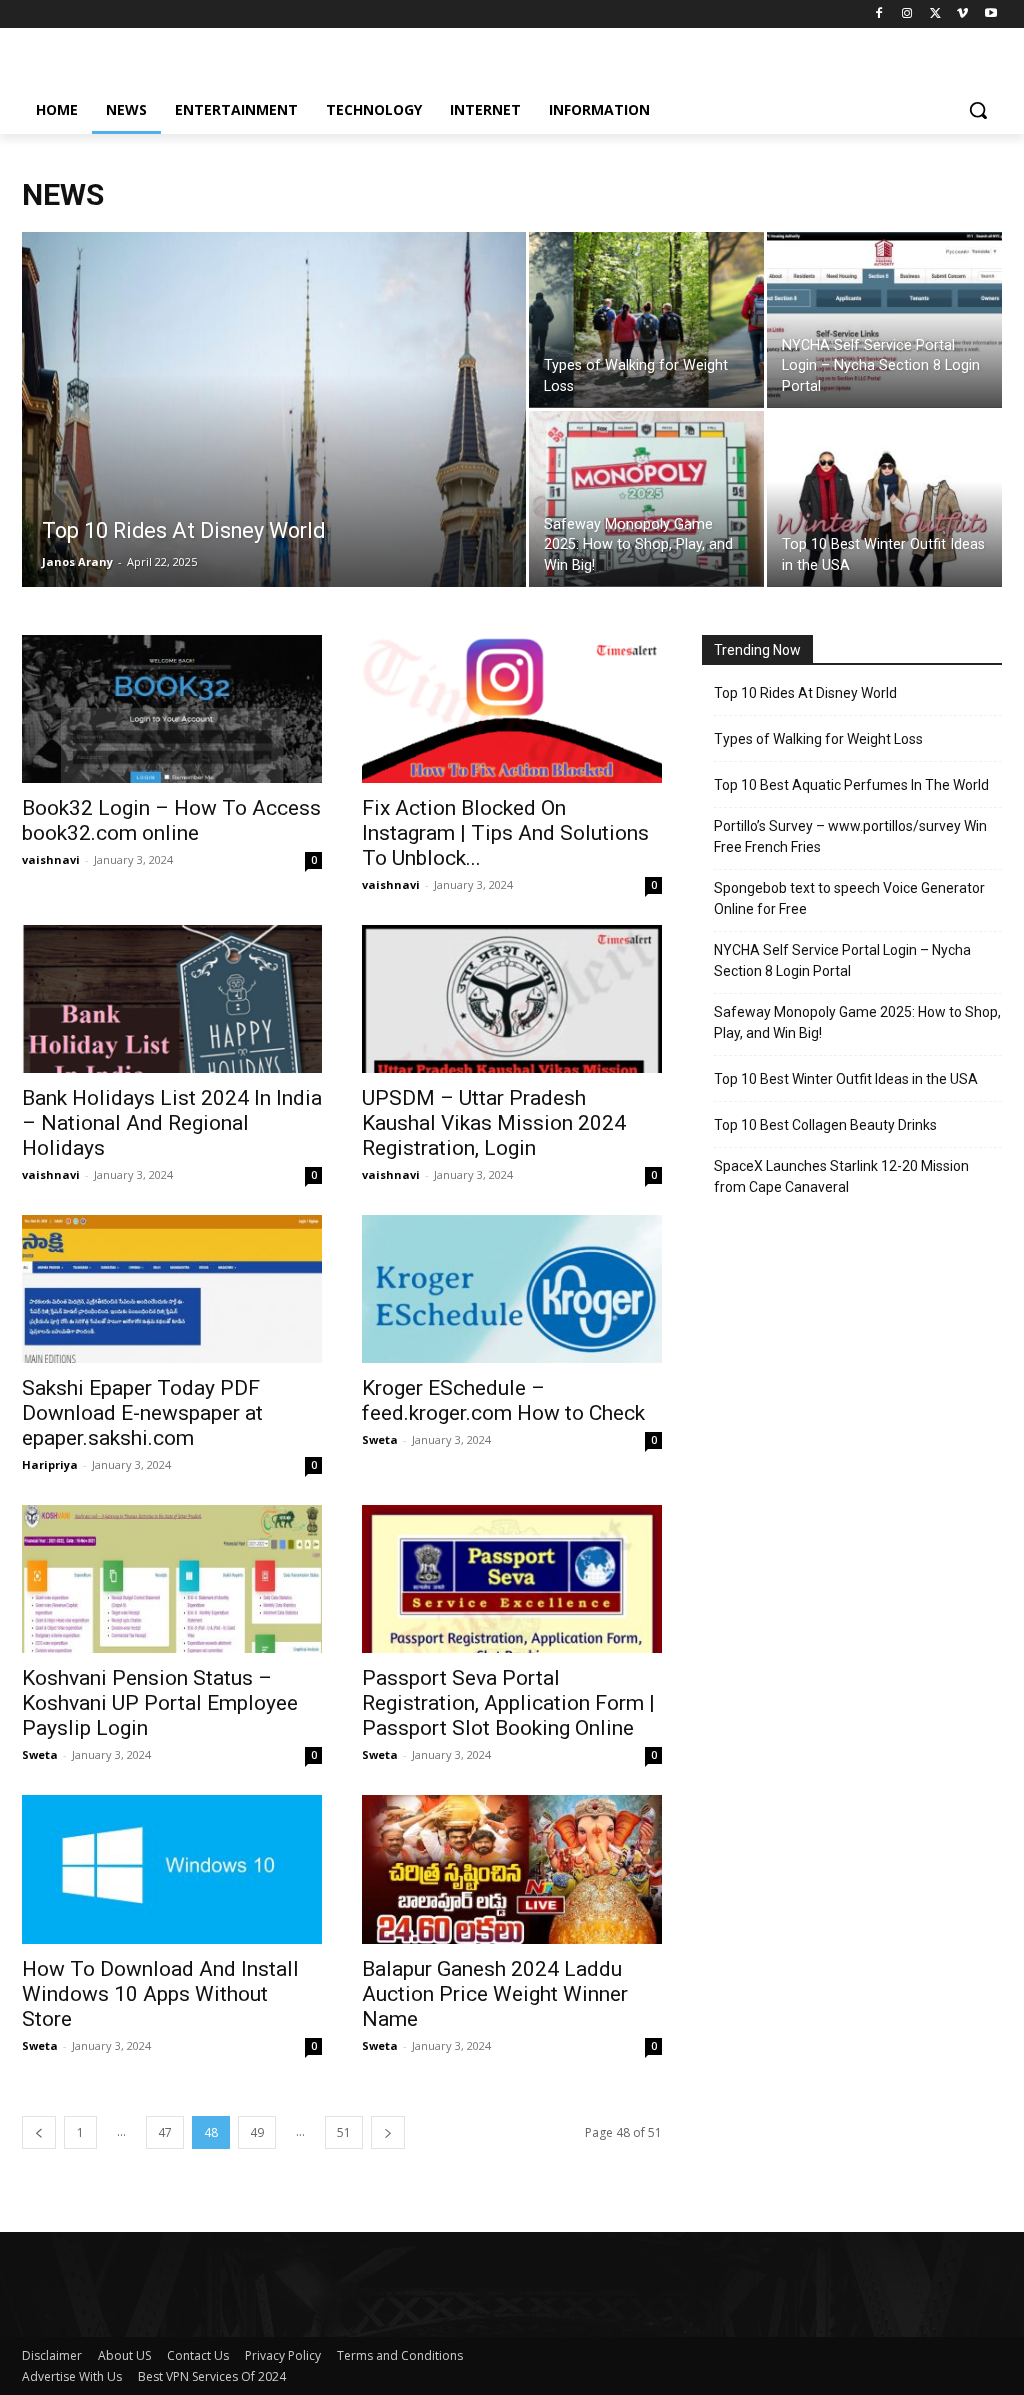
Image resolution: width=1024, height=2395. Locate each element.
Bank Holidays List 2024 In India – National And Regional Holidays (172, 1123)
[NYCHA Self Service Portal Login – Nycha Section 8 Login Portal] (884, 320)
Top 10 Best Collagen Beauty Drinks (825, 1125)
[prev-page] (39, 2132)
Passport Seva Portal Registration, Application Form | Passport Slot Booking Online (508, 1703)
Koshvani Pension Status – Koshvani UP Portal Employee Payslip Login (160, 1703)
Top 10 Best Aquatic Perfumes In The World (851, 785)
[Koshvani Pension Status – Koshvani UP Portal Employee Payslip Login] (172, 1579)
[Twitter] (935, 14)
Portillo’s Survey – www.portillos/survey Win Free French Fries (850, 836)
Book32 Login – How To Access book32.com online (171, 820)
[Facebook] (879, 14)
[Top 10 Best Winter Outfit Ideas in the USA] (884, 499)
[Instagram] (907, 14)
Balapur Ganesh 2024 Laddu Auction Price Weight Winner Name (495, 1994)
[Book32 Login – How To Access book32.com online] (172, 709)
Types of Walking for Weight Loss (818, 739)
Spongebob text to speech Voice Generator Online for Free (849, 898)
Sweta (380, 1439)
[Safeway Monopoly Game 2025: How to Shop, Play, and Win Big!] (646, 499)
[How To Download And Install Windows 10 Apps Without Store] (172, 1869)
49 (257, 2132)
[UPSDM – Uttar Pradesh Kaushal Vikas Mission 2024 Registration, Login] (512, 999)
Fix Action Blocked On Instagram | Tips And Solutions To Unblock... (505, 833)
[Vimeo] (962, 14)
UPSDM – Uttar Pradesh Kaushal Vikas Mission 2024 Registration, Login (494, 1123)
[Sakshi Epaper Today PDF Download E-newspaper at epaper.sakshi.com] (172, 1289)
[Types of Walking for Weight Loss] (646, 320)
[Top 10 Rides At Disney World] (274, 450)
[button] (978, 110)
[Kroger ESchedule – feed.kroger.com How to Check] (512, 1289)
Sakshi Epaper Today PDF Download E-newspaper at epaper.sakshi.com (142, 1413)
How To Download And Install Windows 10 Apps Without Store (160, 1994)
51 (344, 2132)
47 (165, 2132)
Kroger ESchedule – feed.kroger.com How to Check (503, 1400)
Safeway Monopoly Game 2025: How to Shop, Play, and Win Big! (857, 1022)
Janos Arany (77, 561)
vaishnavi (51, 859)
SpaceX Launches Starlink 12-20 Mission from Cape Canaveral (841, 1176)
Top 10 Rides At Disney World (805, 693)
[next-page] (388, 2132)
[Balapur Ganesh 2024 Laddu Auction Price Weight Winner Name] (512, 1869)
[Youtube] (990, 14)
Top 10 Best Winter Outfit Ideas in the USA (846, 1079)
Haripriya (50, 1464)
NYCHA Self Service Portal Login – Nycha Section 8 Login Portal (842, 960)
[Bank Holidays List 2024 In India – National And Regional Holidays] (172, 999)
